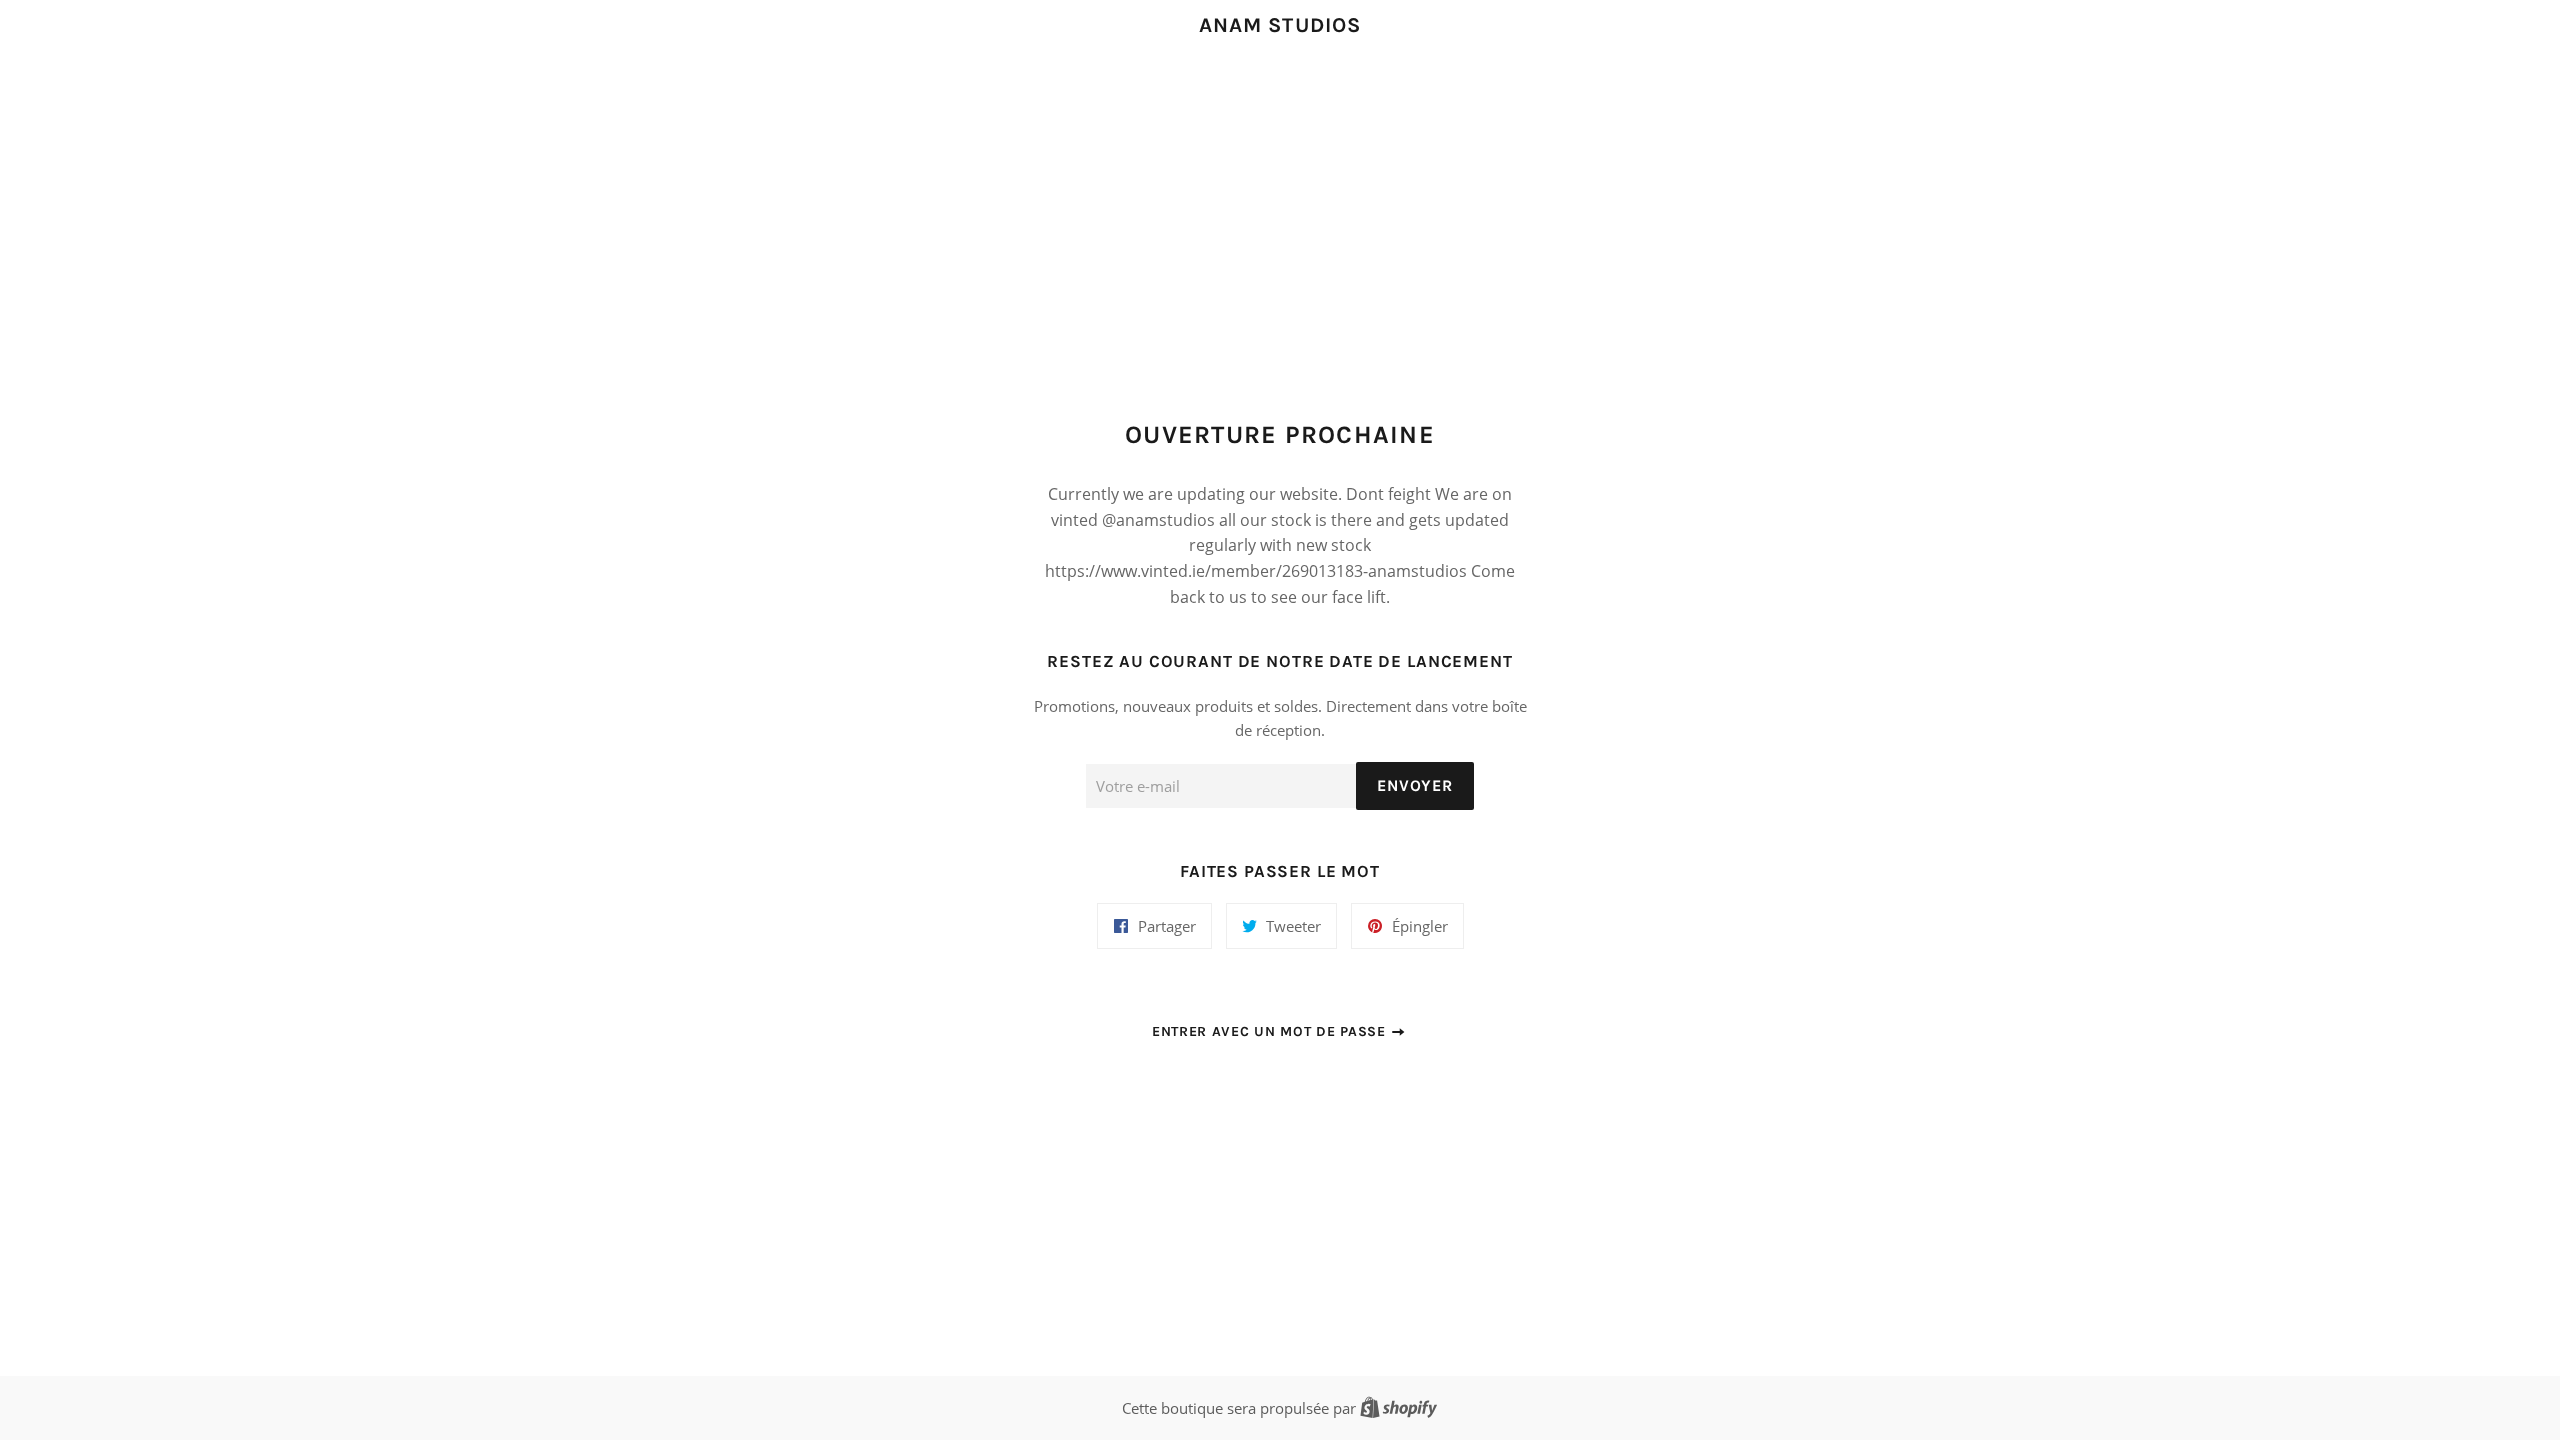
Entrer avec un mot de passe (1271, 1031)
